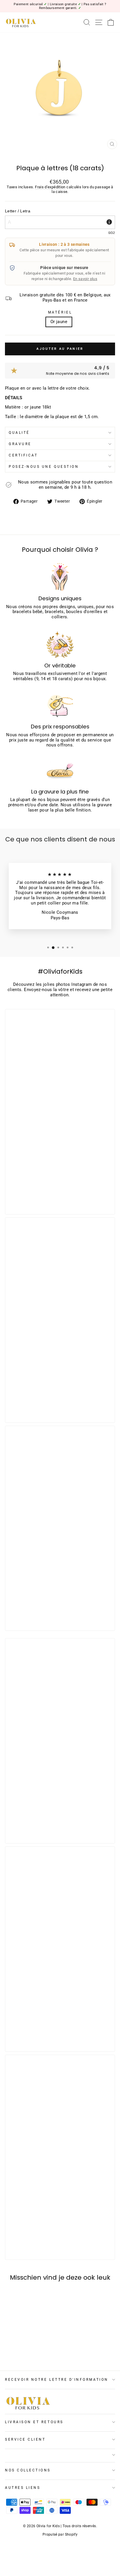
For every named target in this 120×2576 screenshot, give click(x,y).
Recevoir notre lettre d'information (57, 2380)
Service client (25, 2439)
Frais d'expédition (50, 187)
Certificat (23, 455)
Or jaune (59, 322)
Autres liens (23, 2488)
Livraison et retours (34, 2422)
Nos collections (28, 2470)
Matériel (60, 312)
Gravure (20, 444)
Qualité (19, 433)
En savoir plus (85, 279)
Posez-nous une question (44, 467)
